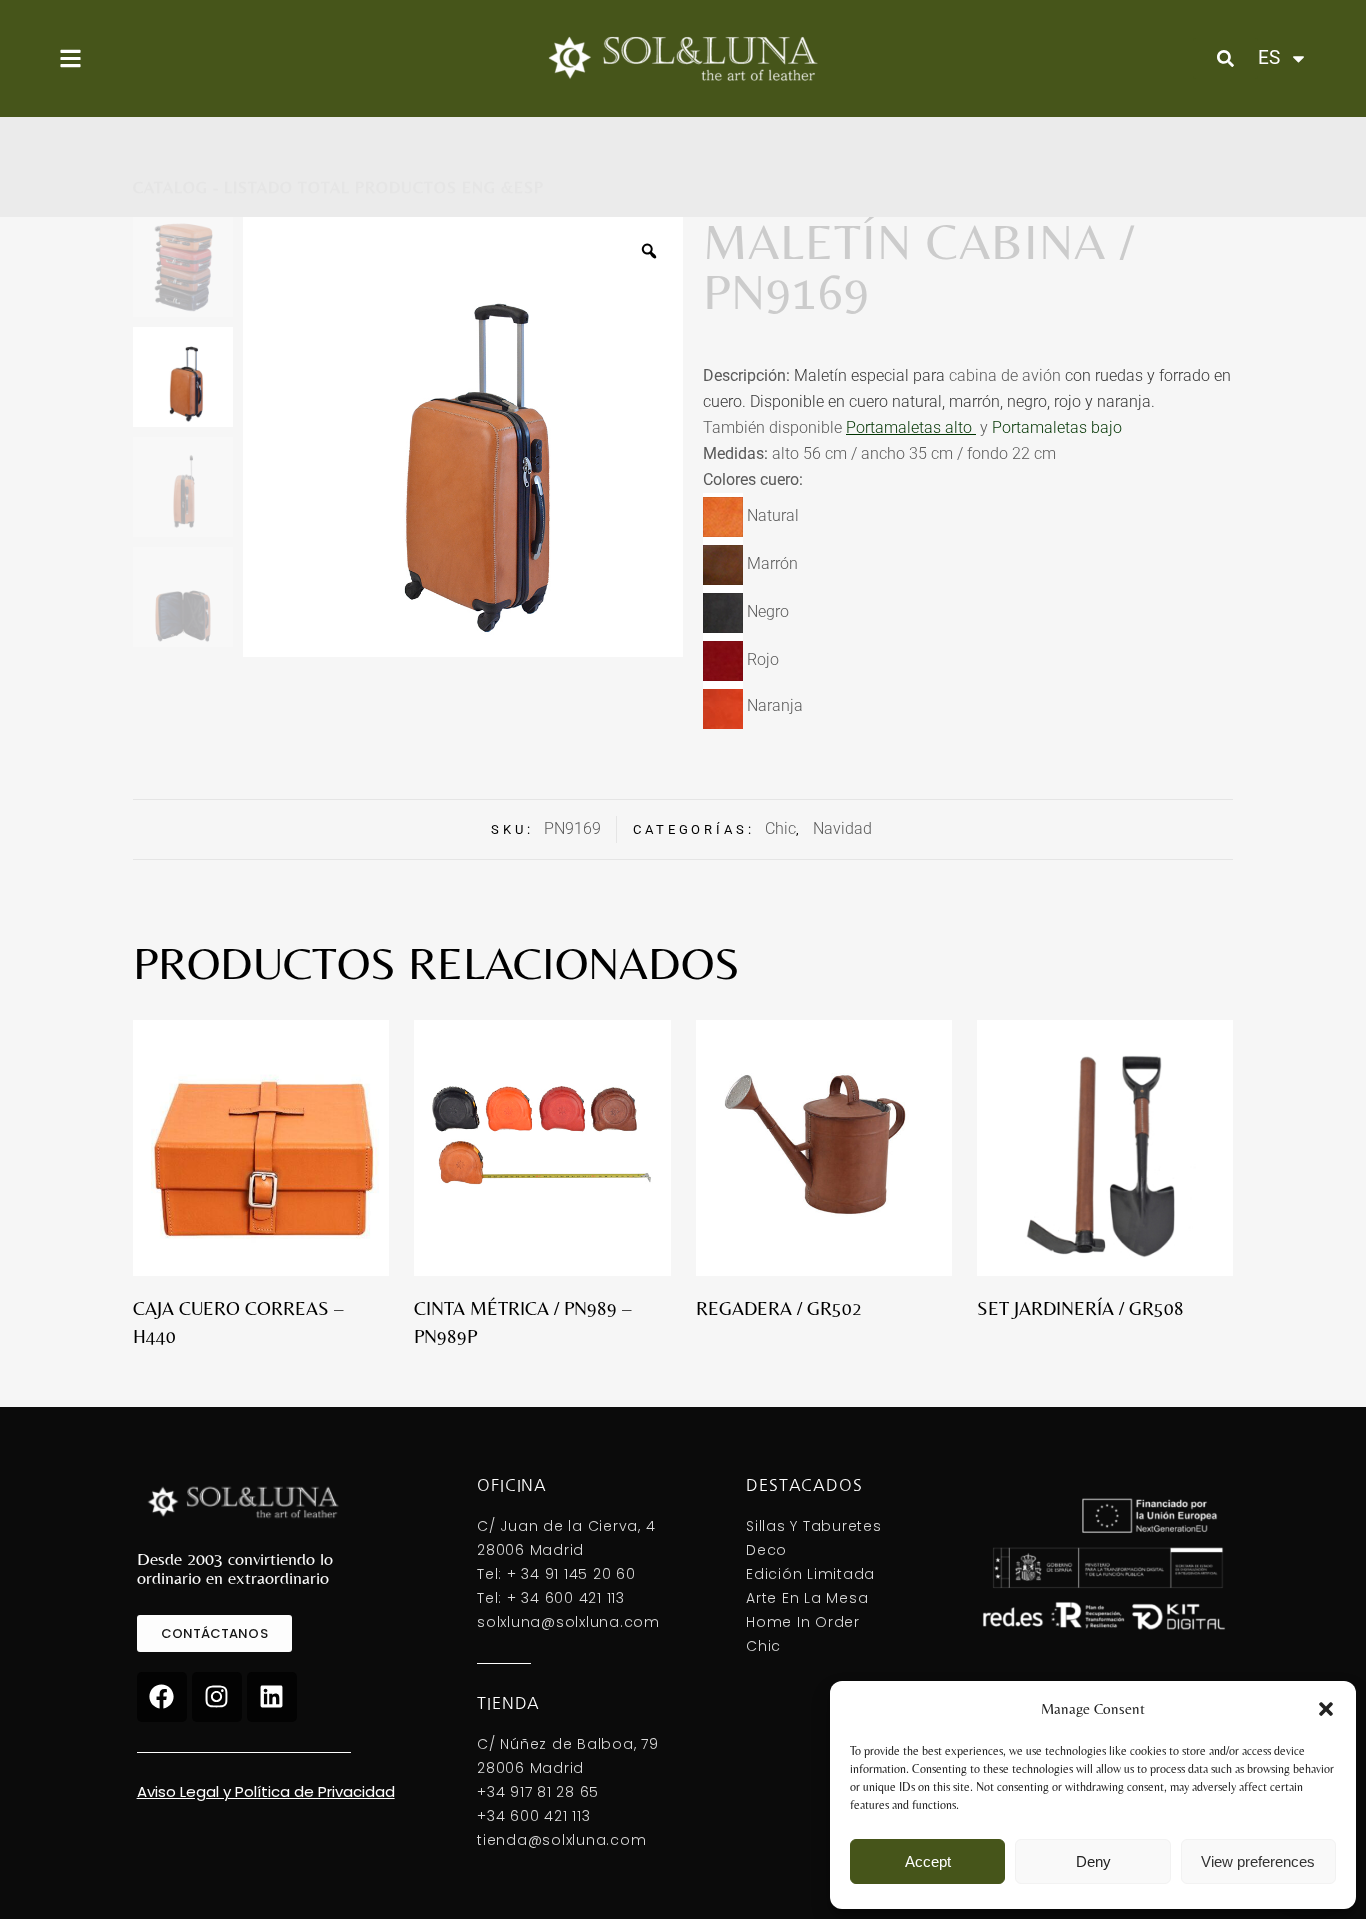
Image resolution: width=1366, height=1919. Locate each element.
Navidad (842, 828)
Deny (1093, 1861)
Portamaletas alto (909, 427)
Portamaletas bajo (1059, 427)
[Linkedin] (272, 1697)
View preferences (1258, 1861)
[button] (1326, 1709)
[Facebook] (162, 1697)
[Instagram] (217, 1697)
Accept (928, 1861)
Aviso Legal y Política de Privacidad (266, 1791)
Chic (780, 828)
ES (1268, 57)
